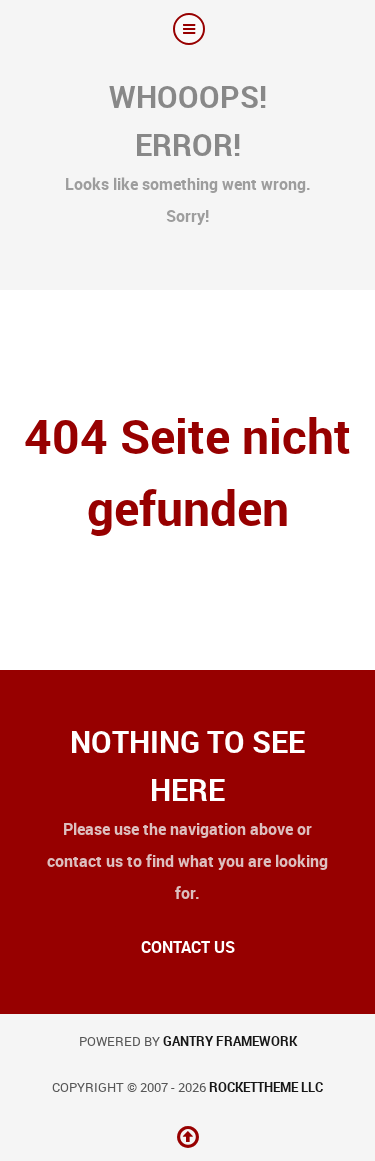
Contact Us (188, 947)
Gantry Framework (230, 1041)
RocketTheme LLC (266, 1087)
